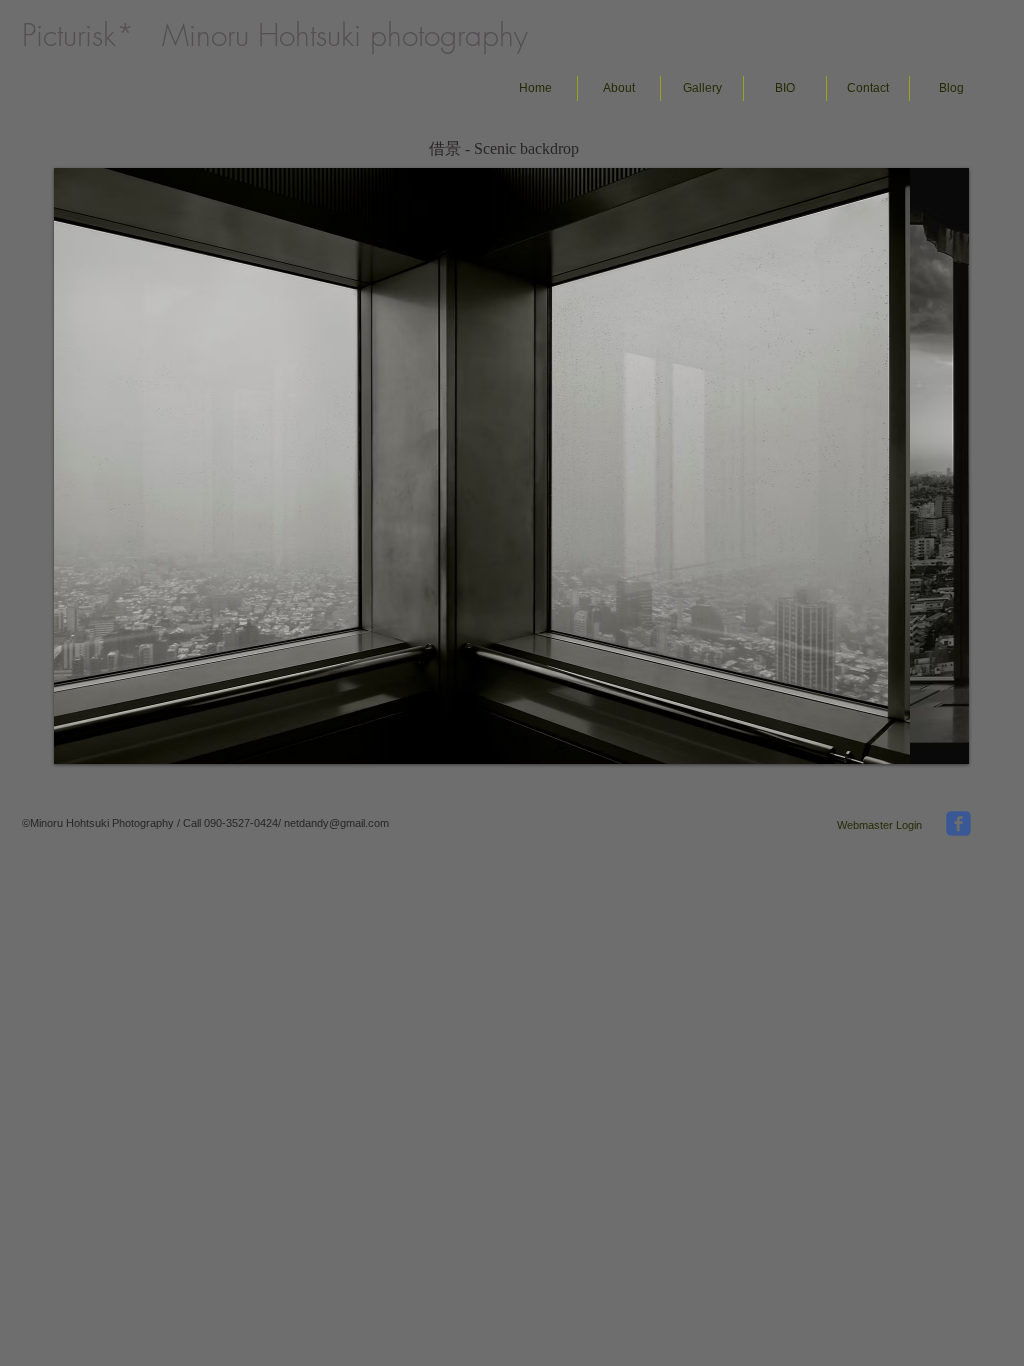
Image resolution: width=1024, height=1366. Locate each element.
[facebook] (958, 823)
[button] (702, 88)
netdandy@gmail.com (336, 823)
